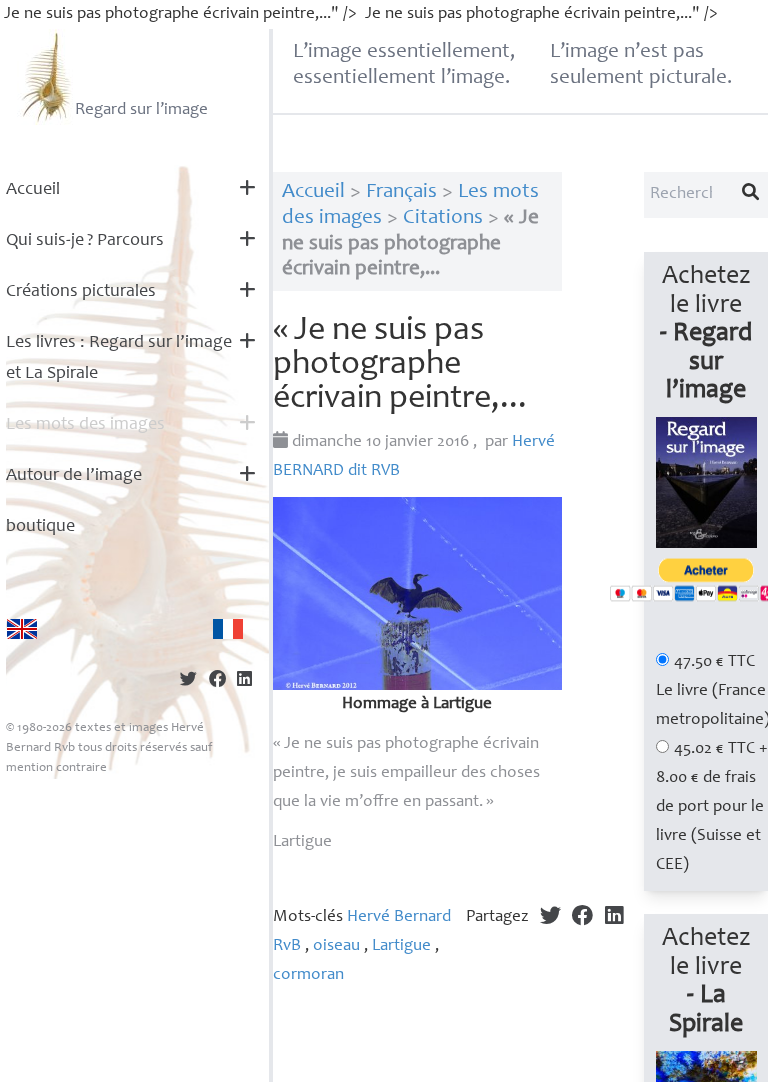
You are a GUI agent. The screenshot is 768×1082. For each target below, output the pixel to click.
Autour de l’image (74, 476)
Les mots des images (85, 425)
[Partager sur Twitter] (188, 681)
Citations (443, 218)
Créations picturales (81, 292)
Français (401, 192)
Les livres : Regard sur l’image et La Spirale (119, 358)
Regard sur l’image (141, 110)
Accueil (33, 190)
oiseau (336, 946)
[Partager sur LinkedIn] (244, 681)
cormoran (308, 975)
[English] (22, 629)
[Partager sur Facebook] (217, 681)
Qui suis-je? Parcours (85, 241)
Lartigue (401, 946)
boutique (40, 527)
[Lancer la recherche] (751, 195)
